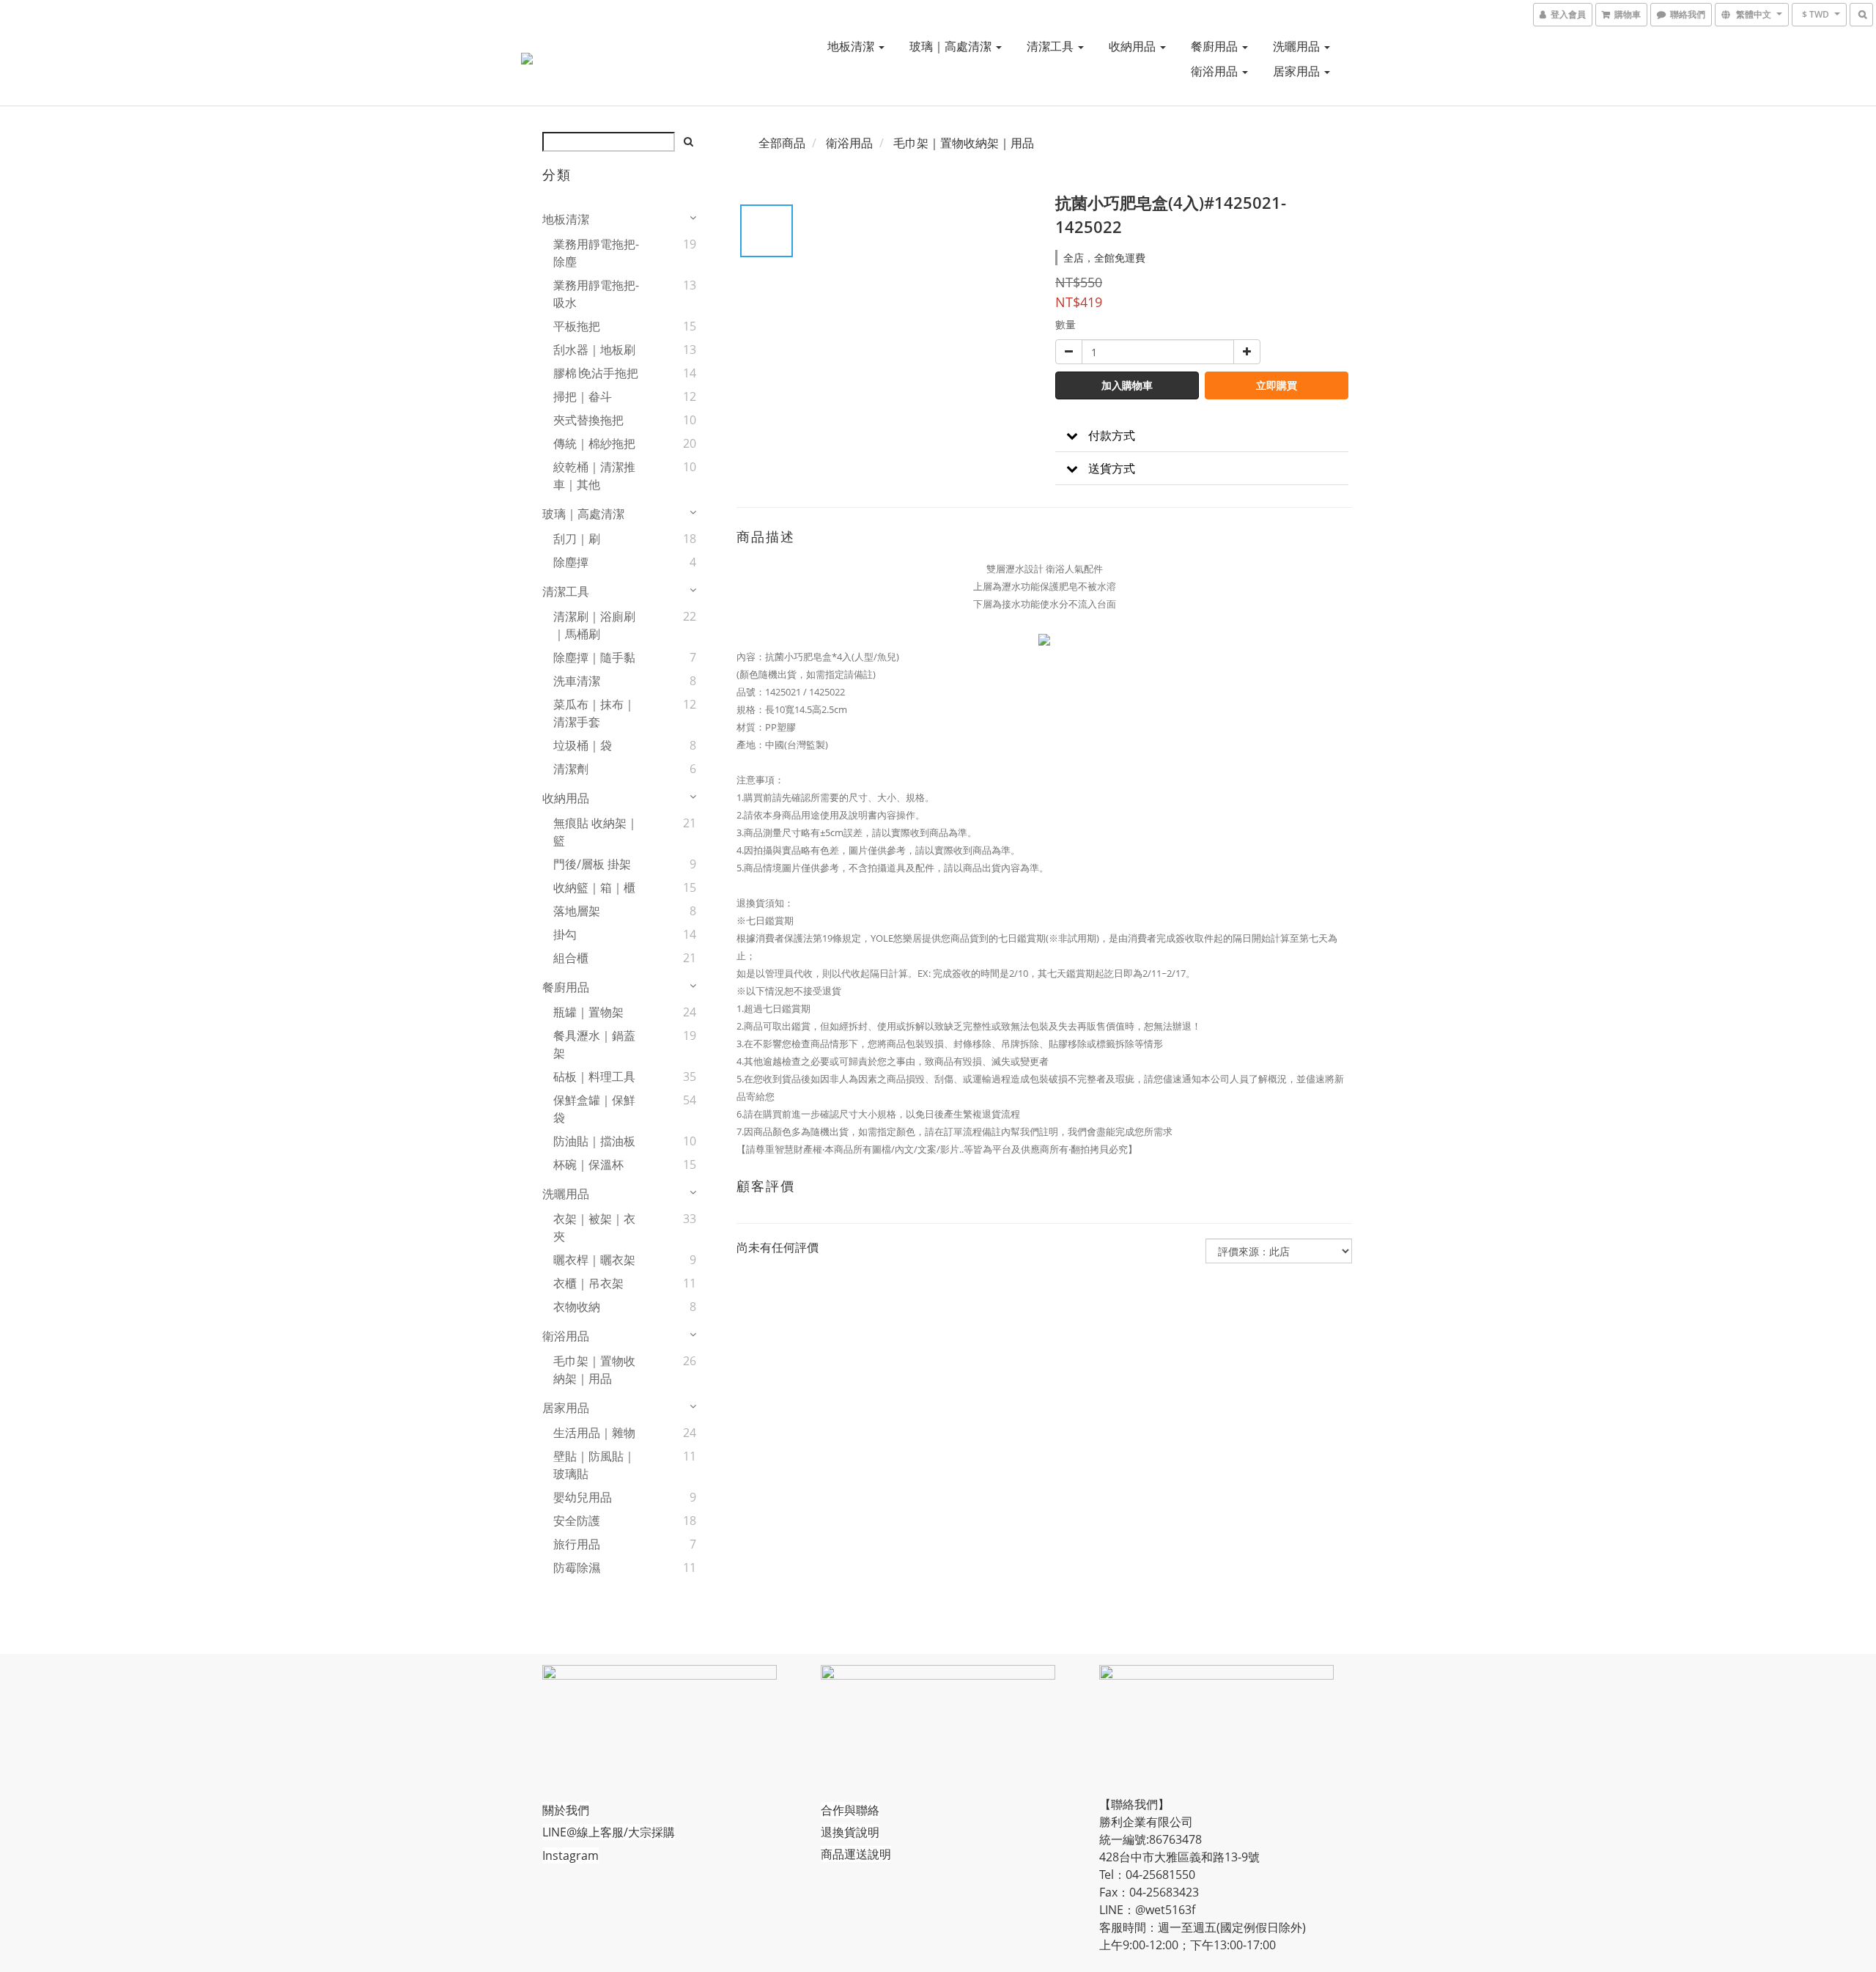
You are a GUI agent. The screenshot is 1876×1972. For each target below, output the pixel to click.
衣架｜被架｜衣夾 (594, 1227)
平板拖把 (577, 326)
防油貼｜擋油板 (594, 1141)
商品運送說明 (856, 1854)
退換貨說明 (850, 1832)
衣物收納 (577, 1307)
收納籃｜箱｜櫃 (594, 887)
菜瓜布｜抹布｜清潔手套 (594, 713)
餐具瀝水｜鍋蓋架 (594, 1044)
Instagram (570, 1855)
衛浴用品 (1216, 71)
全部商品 (782, 143)
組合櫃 (571, 958)
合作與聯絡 (850, 1810)
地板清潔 (852, 46)
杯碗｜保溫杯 (588, 1164)
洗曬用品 (1298, 46)
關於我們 (566, 1810)
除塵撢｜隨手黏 (594, 657)
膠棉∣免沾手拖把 (596, 373)
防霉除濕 (577, 1567)
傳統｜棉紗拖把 (594, 443)
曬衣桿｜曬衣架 (594, 1260)
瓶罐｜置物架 (588, 1012)
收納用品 (1134, 46)
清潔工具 (1052, 46)
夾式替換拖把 (588, 420)
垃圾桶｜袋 (583, 745)
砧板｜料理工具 (594, 1077)
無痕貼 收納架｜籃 (596, 832)
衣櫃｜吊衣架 (588, 1283)
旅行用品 (577, 1544)
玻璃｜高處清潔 (952, 46)
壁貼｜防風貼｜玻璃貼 (594, 1465)
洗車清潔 (577, 681)
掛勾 (565, 934)
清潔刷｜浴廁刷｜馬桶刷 (594, 625)
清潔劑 (571, 769)
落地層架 (577, 911)
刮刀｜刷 (577, 539)
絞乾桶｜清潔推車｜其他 (594, 476)
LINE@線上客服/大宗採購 (609, 1832)
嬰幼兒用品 (583, 1497)
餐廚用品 (1216, 46)
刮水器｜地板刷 (594, 350)
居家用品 (1298, 71)
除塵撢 (571, 562)
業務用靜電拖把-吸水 (596, 294)
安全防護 (577, 1521)
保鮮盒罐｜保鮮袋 (594, 1109)
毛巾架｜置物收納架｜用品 (594, 1370)
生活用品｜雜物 (594, 1433)
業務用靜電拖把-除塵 (596, 253)
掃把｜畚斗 (583, 396)
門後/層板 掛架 (592, 864)
